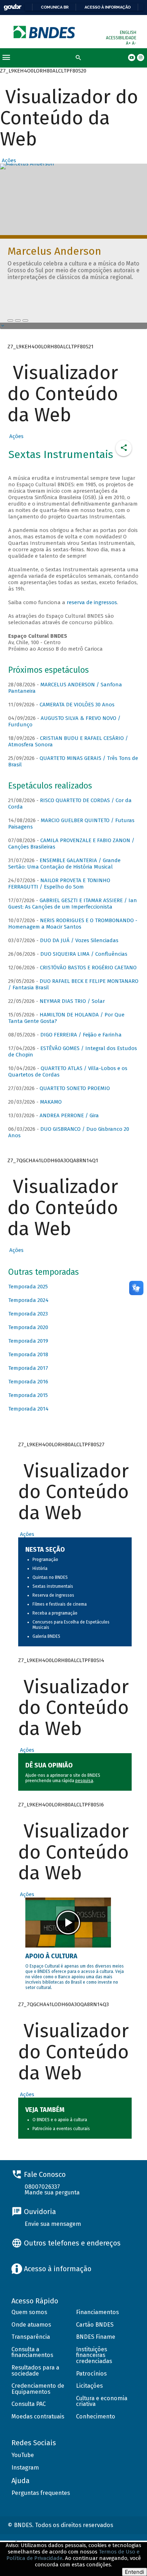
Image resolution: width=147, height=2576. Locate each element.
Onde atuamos (31, 2325)
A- (134, 43)
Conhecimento (96, 2416)
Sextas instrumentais (53, 1586)
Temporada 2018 (28, 1354)
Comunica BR (55, 7)
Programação (45, 1560)
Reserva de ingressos (53, 1595)
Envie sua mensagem (53, 2224)
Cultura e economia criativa (102, 2401)
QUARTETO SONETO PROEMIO (75, 1088)
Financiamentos (97, 2312)
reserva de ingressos (92, 602)
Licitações (89, 2386)
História (40, 1568)
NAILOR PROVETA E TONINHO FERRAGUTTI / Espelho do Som (59, 884)
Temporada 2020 (28, 1327)
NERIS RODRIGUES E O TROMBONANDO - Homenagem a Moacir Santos (73, 924)
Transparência (31, 2337)
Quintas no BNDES (50, 1577)
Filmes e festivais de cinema (60, 1604)
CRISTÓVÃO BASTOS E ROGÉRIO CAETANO (88, 968)
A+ (129, 43)
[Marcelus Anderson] (10, 320)
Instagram (25, 2468)
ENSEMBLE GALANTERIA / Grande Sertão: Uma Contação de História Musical (64, 864)
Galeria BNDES (46, 1636)
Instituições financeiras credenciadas (94, 2355)
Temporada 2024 (28, 1300)
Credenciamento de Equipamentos (38, 2389)
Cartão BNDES (95, 2325)
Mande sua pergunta (52, 2192)
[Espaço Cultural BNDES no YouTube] (25, 320)
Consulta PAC (29, 2404)
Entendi (135, 2572)
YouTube (23, 2455)
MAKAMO (51, 1102)
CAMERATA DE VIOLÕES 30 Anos (77, 705)
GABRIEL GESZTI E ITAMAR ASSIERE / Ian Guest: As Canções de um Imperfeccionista (73, 904)
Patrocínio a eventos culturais (61, 2129)
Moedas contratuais (38, 2416)
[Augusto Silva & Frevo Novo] (18, 320)
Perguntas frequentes (41, 2493)
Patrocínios (91, 2374)
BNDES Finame (96, 2337)
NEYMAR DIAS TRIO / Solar (72, 1001)
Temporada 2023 (28, 1314)
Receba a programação (55, 1613)
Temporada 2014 (28, 1409)
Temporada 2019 (28, 1341)
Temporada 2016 (28, 1382)
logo (45, 32)
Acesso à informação (108, 7)
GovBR (12, 7)
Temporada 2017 (28, 1368)
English (128, 33)
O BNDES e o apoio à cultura (60, 2120)
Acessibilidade (121, 38)
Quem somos (29, 2312)
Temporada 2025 (28, 1287)
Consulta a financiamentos (32, 2352)
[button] (8, 160)
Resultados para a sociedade (35, 2371)
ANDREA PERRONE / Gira (69, 1115)
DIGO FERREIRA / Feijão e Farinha (81, 1035)
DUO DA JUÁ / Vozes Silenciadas (79, 940)
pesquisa (84, 1781)
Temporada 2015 (28, 1395)
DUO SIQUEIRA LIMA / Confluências (84, 954)
